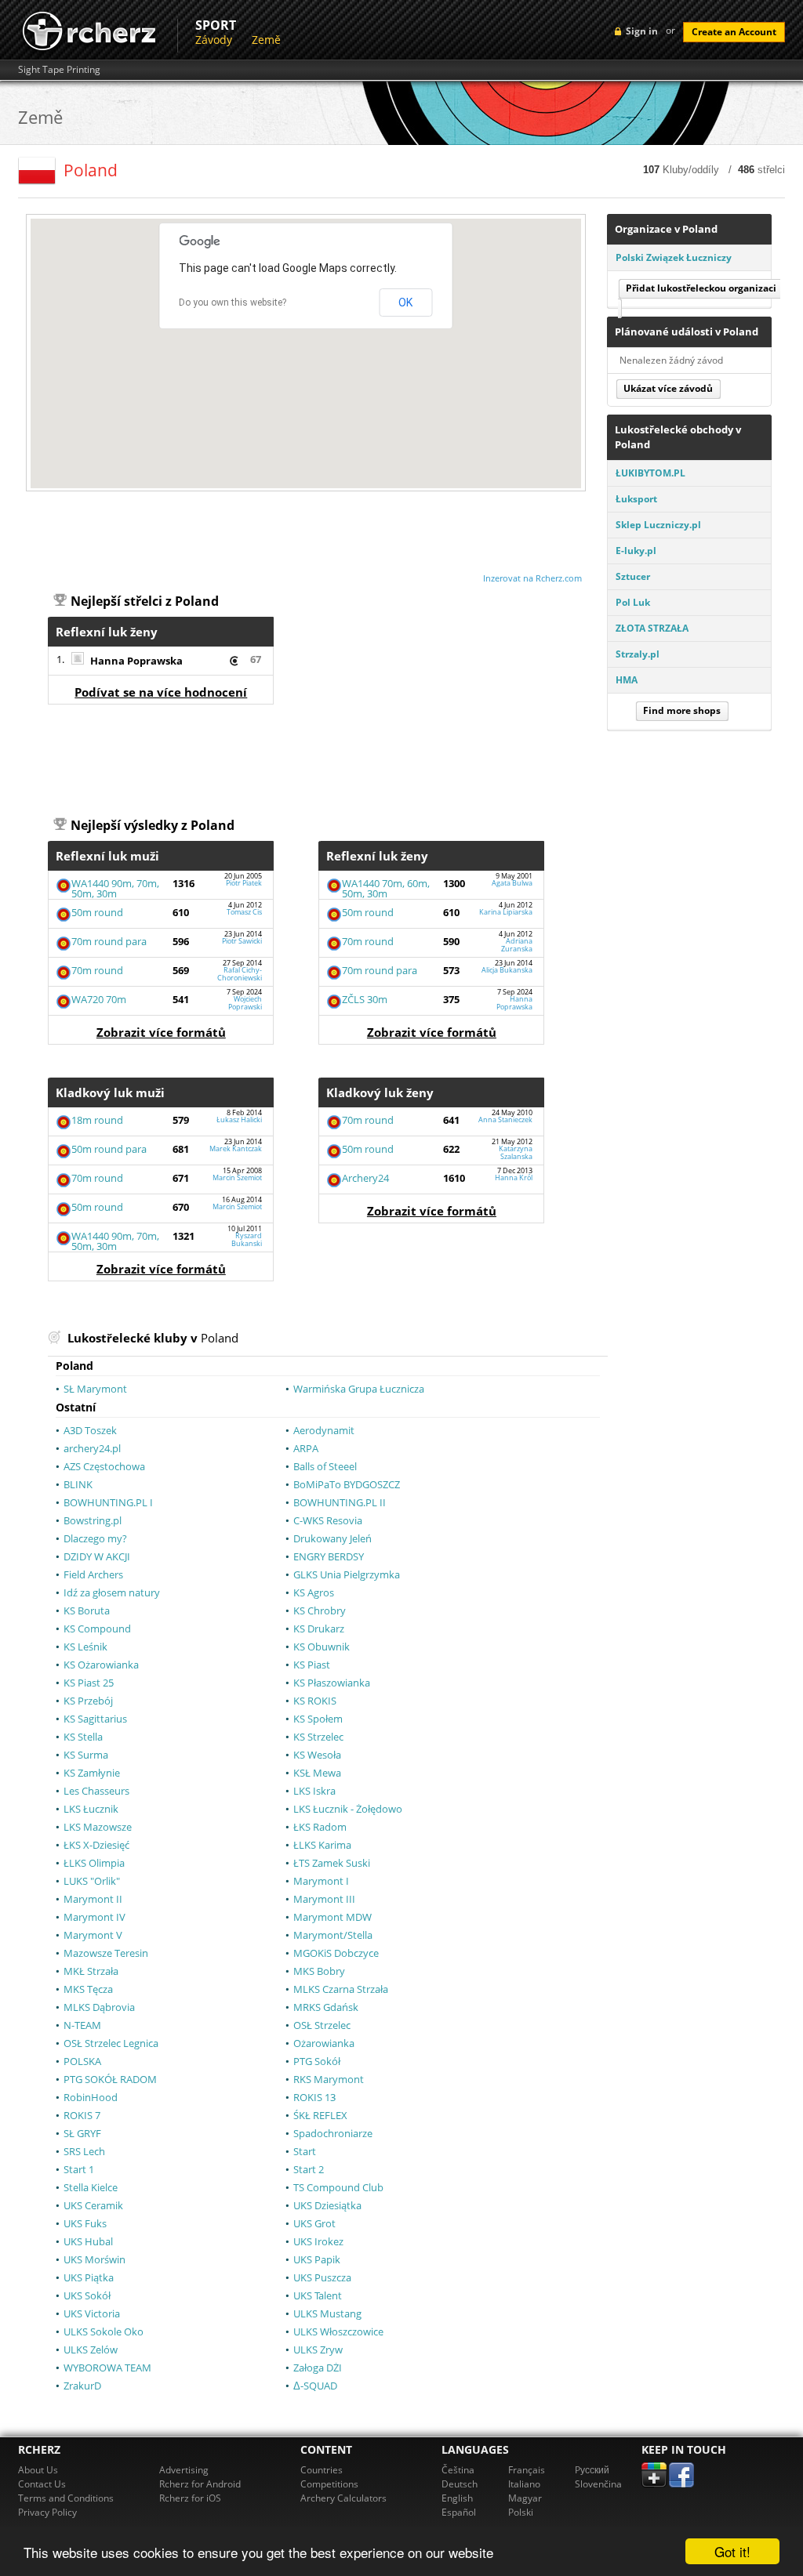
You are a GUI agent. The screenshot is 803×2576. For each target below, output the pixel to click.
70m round (97, 970)
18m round (97, 1120)
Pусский (592, 2470)
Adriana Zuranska (517, 944)
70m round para (109, 941)
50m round (97, 912)
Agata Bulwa (512, 883)
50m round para (109, 1149)
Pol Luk (633, 602)
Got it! (732, 2551)
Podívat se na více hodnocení (161, 692)
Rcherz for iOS (190, 2498)
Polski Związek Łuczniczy (674, 257)
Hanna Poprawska (136, 661)
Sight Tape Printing (59, 70)
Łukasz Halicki (239, 1120)
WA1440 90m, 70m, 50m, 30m (115, 888)
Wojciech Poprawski (245, 1002)
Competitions (329, 2484)
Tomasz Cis (244, 912)
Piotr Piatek (244, 883)
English (457, 2498)
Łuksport (636, 499)
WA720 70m (99, 999)
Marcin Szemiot (237, 1177)
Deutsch (460, 2484)
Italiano (524, 2484)
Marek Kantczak (236, 1149)
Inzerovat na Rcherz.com (532, 578)
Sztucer (633, 576)
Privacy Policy (47, 2512)
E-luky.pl (636, 551)
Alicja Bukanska (507, 970)
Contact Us (42, 2484)
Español (459, 2512)
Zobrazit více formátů (161, 1032)
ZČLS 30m (365, 999)
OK (405, 303)
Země (266, 40)
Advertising (184, 2470)
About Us (38, 2470)
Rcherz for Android (200, 2484)
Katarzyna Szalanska (516, 1152)
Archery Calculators (343, 2498)
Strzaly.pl (638, 654)
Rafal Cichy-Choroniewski (240, 973)
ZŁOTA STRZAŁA (652, 628)
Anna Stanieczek (505, 1120)
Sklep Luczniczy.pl (658, 525)
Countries (322, 2470)
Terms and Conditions (66, 2498)
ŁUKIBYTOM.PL (650, 473)
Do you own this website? (233, 303)
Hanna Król (514, 1177)
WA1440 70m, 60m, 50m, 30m (386, 888)
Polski (521, 2512)
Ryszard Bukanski (247, 1239)
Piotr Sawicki (242, 941)
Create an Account (734, 32)
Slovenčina (598, 2484)
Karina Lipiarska (506, 912)
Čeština (458, 2470)
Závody (214, 40)
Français (527, 2470)
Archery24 (365, 1178)
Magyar (525, 2498)
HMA (627, 680)
